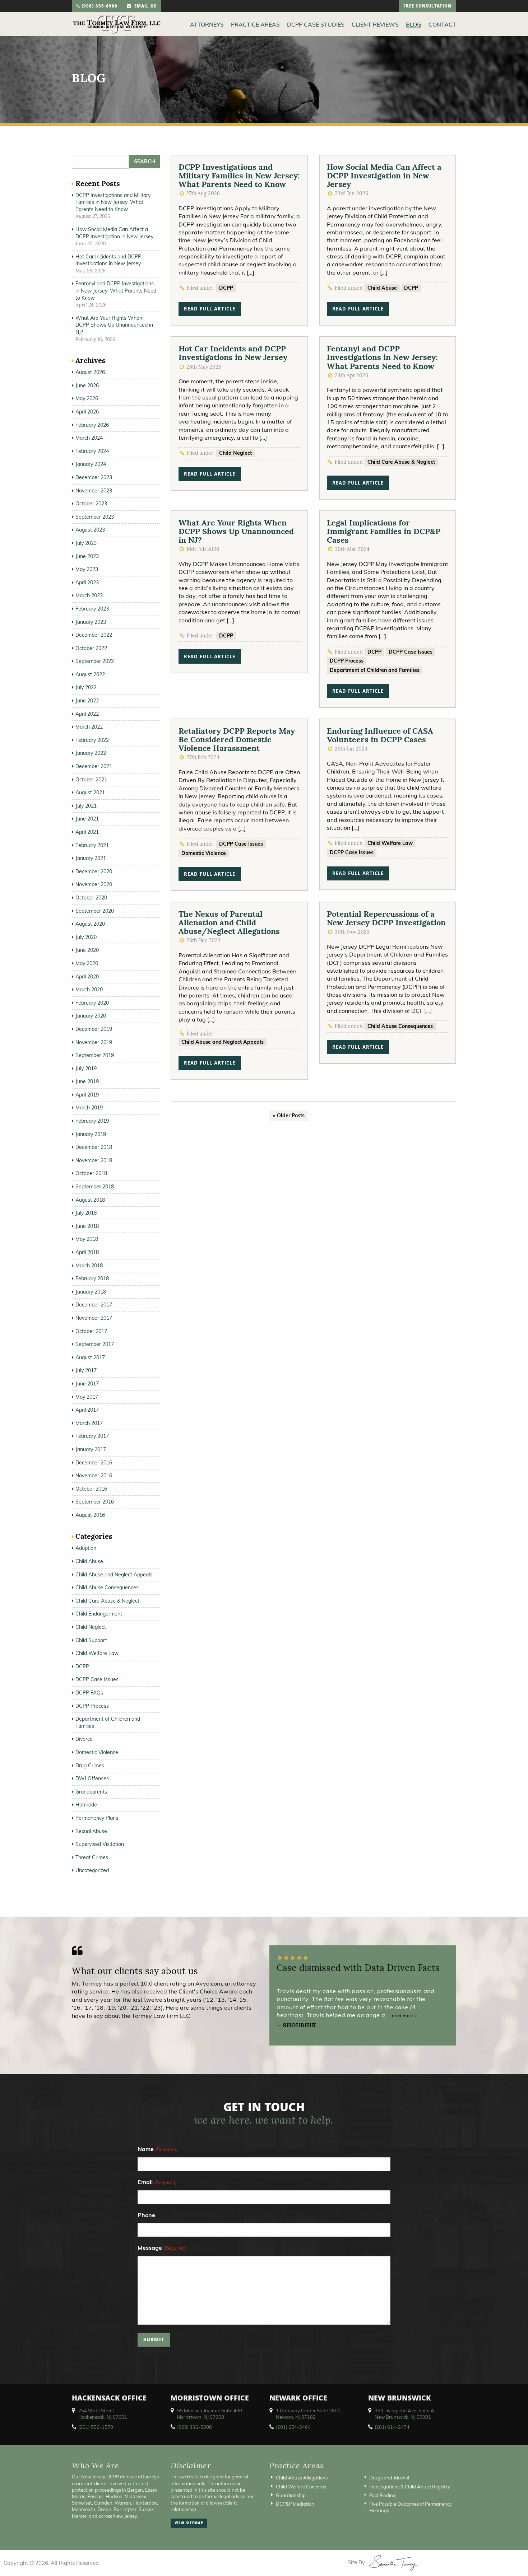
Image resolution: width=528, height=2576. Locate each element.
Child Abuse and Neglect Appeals (223, 1042)
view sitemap (189, 2524)
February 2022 (92, 740)
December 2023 (94, 477)
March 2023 (89, 595)
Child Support (91, 1640)
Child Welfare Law (390, 843)
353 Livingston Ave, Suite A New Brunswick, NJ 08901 (404, 2414)
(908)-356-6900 (99, 7)
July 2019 (86, 1069)
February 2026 (92, 425)
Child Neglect (235, 453)
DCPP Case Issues (411, 652)
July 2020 (86, 937)
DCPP (226, 288)
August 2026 (90, 372)
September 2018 (95, 1187)
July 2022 (86, 687)
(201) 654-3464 (293, 2427)
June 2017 (87, 1384)
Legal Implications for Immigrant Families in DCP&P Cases (384, 531)
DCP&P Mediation (295, 2504)
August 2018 (90, 1200)
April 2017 (87, 1410)
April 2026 (87, 412)
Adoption (86, 1548)
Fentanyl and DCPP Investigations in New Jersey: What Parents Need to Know (382, 357)
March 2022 (89, 727)
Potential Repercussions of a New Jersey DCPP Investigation (386, 918)
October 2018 (91, 1173)
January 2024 (91, 464)
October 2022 (91, 648)
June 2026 (87, 385)
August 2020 (90, 924)
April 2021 (87, 832)
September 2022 (95, 661)
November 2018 (94, 1160)
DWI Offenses (92, 1778)
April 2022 (87, 714)
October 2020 (91, 898)
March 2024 (89, 438)
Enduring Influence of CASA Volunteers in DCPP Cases (380, 735)
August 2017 (90, 1357)
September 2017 (95, 1344)
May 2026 (87, 398)
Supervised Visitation (100, 1844)
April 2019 (87, 1095)
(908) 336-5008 (194, 2427)
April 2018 (87, 1252)
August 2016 (90, 1515)
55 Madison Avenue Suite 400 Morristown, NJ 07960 (210, 2414)
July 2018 (86, 1213)
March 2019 (89, 1108)
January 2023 (91, 622)
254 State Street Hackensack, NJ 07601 (103, 2414)
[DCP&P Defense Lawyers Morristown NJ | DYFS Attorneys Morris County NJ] (117, 24)
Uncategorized (92, 1870)
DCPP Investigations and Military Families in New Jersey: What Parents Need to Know (239, 176)
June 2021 (87, 819)
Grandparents (91, 1792)
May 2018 (87, 1239)
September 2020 (95, 911)
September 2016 (95, 1502)
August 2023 (90, 530)
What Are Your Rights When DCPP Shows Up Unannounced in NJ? (236, 531)
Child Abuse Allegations (302, 2478)
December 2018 (94, 1147)
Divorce (84, 1739)
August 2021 (90, 793)
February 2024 (92, 451)
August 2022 (90, 674)
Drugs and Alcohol (389, 2478)
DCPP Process (347, 661)
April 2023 (87, 583)
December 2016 (94, 1463)
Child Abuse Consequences (400, 1026)
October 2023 (91, 504)
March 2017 (89, 1423)
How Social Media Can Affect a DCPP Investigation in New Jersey (384, 176)
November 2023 (94, 491)
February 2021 (92, 845)
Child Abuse (382, 288)
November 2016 (94, 1476)
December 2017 (94, 1305)
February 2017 (92, 1436)
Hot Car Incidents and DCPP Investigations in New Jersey (233, 353)
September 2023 (95, 517)
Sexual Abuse (91, 1831)
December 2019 (94, 1029)
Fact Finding (383, 2495)
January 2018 (91, 1292)
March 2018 (89, 1266)
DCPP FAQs (89, 1693)
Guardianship (291, 2495)
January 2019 (91, 1134)
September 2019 (95, 1055)
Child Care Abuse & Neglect (401, 462)
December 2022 (94, 635)
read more (404, 2016)
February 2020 (92, 1003)
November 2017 (94, 1318)
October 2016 (91, 1489)
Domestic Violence (204, 853)
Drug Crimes (90, 1766)
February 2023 (92, 609)
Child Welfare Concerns (301, 2486)
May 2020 (87, 963)
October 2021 (91, 780)
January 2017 (91, 1449)
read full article (210, 310)
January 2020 (91, 1016)
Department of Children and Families (375, 670)
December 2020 (94, 871)
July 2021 (86, 806)
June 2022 (87, 701)
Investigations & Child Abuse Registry (410, 2486)
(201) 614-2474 (392, 2427)
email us (144, 7)
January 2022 (91, 753)
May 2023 (87, 569)
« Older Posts (289, 1116)
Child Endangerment (99, 1614)
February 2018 (92, 1278)
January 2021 (91, 858)
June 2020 (87, 950)
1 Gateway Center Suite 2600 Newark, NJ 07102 (308, 2414)
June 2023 (87, 556)
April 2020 (87, 977)
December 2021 (94, 766)
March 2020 (89, 990)
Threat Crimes (92, 1857)
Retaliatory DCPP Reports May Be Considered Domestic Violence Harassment (237, 739)
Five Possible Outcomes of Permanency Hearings (411, 2507)
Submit (154, 2340)
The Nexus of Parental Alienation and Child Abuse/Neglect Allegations (229, 922)
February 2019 (92, 1121)
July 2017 (86, 1370)
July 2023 (86, 543)
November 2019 (94, 1042)
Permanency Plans (97, 1818)
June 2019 (87, 1081)
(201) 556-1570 (96, 2427)
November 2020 (94, 884)
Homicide (86, 1805)
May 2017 (87, 1397)
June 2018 (87, 1226)
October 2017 (91, 1331)
